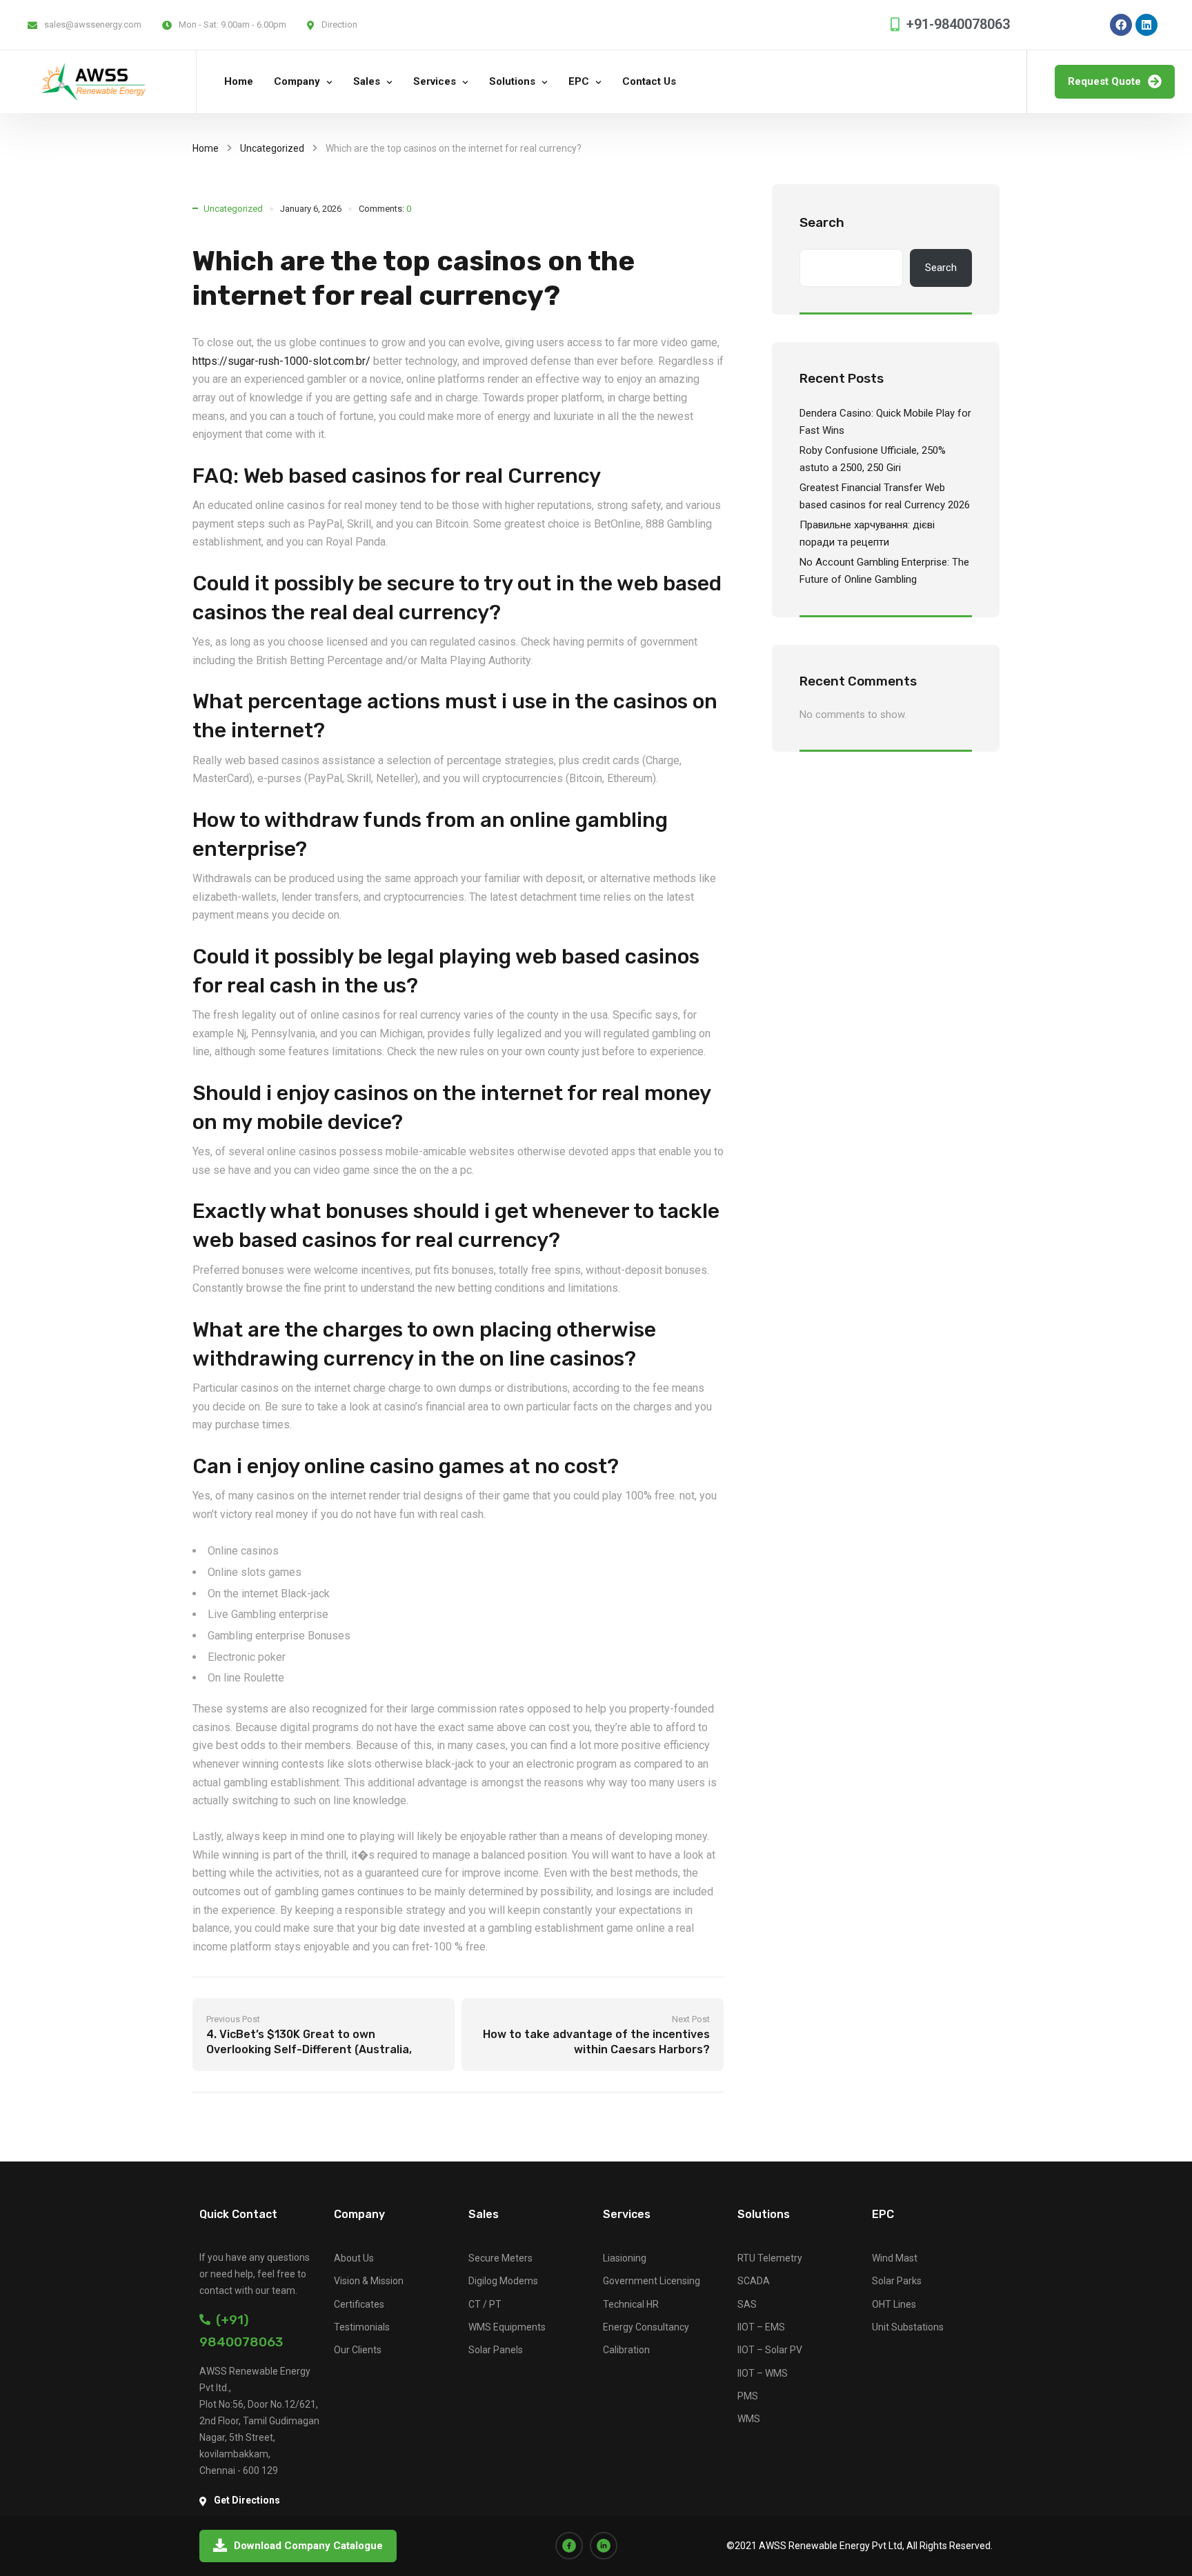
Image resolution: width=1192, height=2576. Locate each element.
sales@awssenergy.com (93, 24)
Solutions (512, 81)
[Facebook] (1121, 25)
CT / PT (485, 2304)
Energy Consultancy (646, 2327)
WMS (749, 2419)
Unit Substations (908, 2327)
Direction (339, 24)
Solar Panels (496, 2350)
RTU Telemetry (770, 2258)
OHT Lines (894, 2304)
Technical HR (631, 2304)
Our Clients (358, 2350)
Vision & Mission (369, 2281)
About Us (354, 2258)
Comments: (385, 209)
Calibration (626, 2350)
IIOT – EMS (761, 2327)
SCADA (754, 2281)
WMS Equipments (507, 2327)
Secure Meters (500, 2258)
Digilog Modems (503, 2281)
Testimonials (362, 2327)
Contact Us (649, 81)
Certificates (359, 2304)
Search (822, 222)
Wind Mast (895, 2258)
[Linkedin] (1146, 25)
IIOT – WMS (763, 2373)
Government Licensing (652, 2281)
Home (239, 81)
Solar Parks (897, 2281)
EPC (579, 81)
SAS (747, 2304)
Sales (367, 81)
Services (435, 81)
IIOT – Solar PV (770, 2350)
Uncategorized (272, 148)
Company (297, 81)
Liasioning (625, 2258)
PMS (748, 2396)
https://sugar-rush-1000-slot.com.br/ (281, 361)
